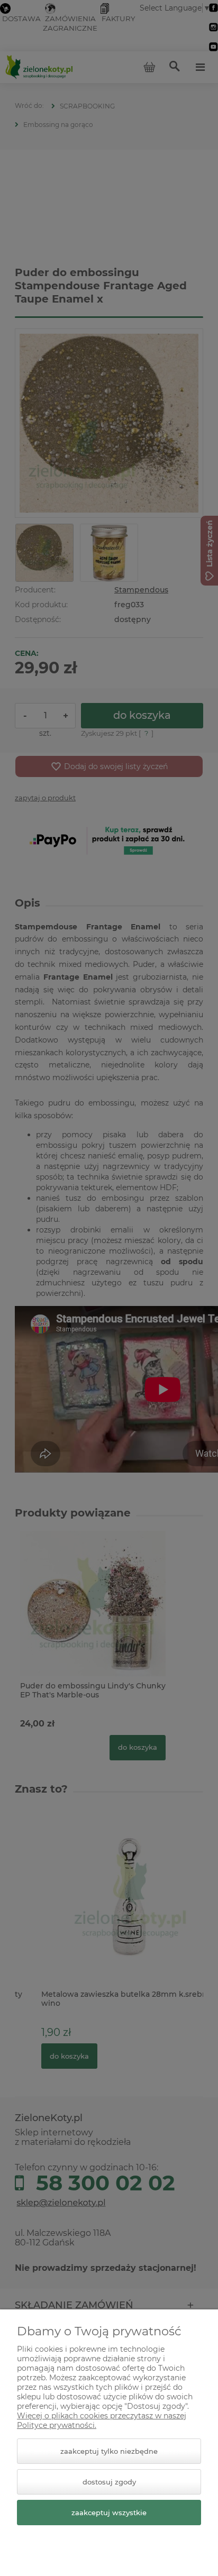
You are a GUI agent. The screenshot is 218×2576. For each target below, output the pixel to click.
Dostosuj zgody (109, 2482)
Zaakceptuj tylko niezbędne (109, 2451)
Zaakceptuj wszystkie (109, 2513)
